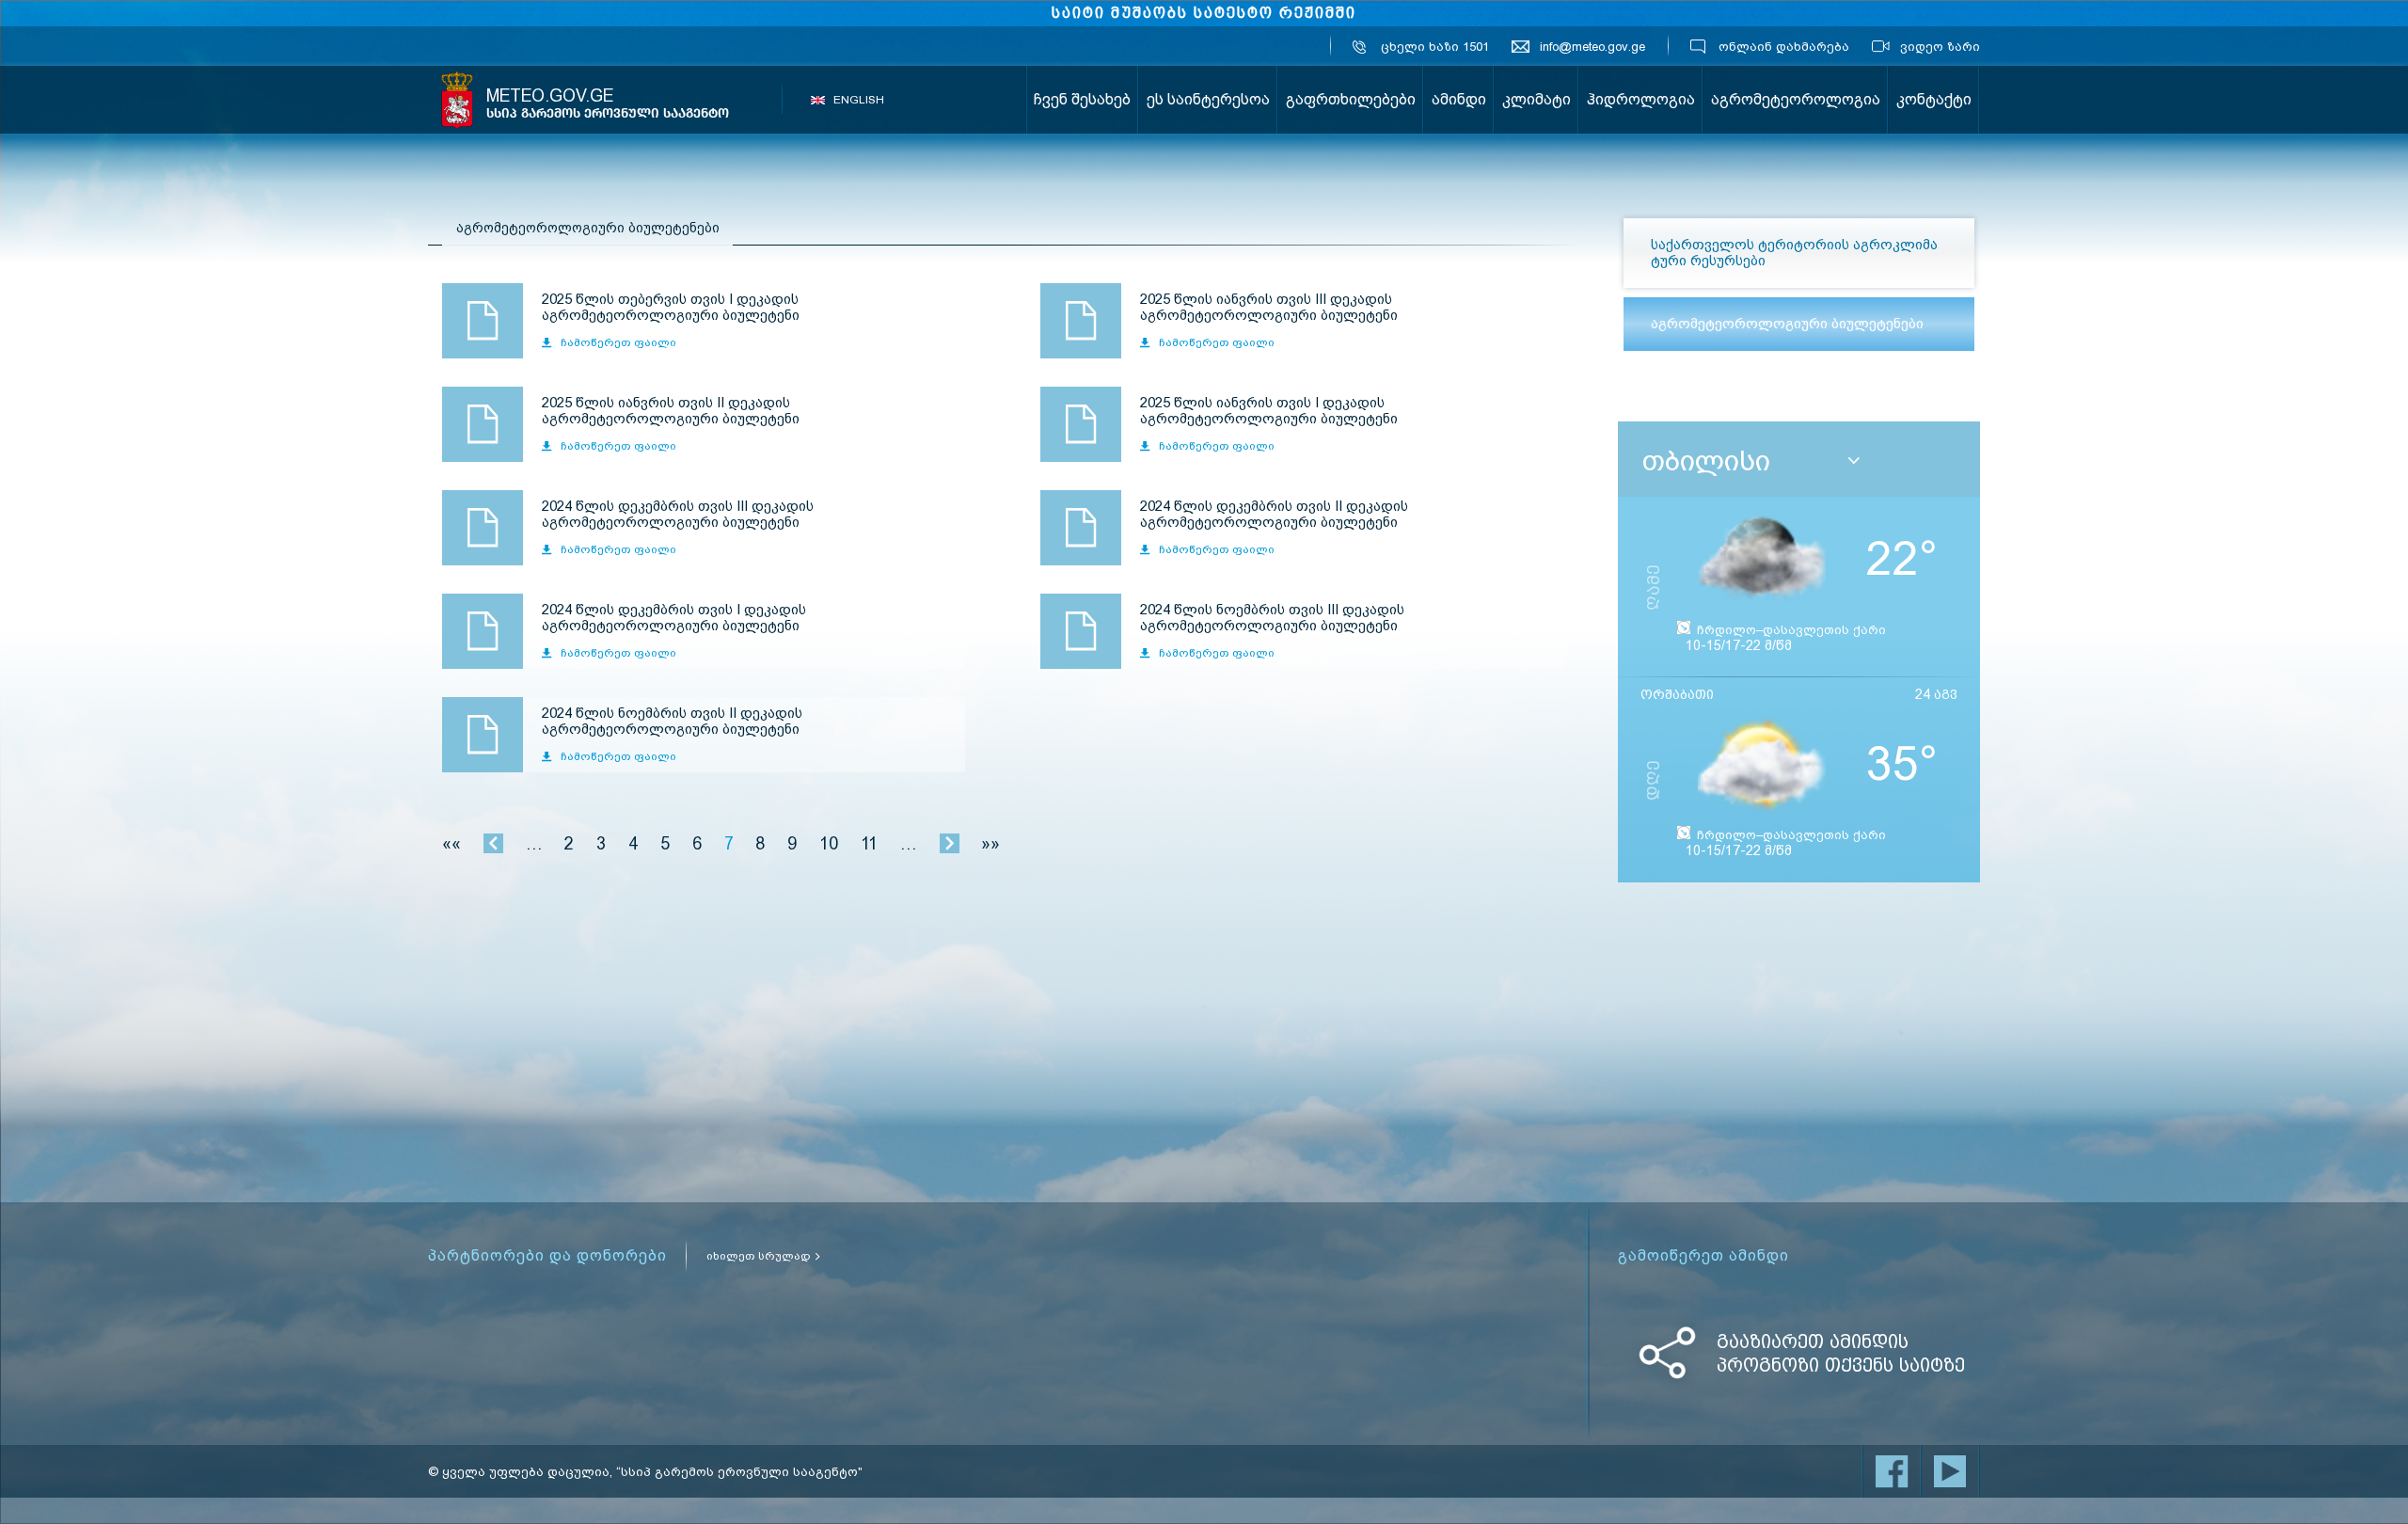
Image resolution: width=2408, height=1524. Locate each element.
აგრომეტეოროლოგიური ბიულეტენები (1787, 324)
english (859, 100)
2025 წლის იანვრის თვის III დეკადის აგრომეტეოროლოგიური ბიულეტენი (1081, 321)
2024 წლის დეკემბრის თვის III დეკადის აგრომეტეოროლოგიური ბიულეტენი (483, 528)
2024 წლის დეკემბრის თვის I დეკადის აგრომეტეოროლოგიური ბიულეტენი (483, 631)
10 (829, 843)
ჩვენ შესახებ (1082, 99)
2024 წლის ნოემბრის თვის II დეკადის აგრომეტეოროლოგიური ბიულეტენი (483, 735)
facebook (1892, 1471)
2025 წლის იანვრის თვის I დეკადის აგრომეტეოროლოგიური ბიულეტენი (1081, 424)
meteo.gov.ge (608, 103)
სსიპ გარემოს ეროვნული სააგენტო (457, 100)
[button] (1854, 461)
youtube (1950, 1471)
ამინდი (1459, 99)
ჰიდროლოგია (1641, 99)
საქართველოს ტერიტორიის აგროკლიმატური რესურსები (1794, 253)
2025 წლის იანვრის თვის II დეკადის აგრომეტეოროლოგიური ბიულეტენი (483, 424)
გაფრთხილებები (1351, 99)
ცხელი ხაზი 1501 (1435, 47)
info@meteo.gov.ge (1592, 47)
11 (869, 843)
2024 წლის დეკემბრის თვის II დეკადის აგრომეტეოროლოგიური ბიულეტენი (1081, 528)
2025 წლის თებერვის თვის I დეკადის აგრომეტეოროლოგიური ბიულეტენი (483, 321)
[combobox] (1806, 461)
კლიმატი (1537, 99)
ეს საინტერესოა (1208, 99)
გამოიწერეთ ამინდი (1703, 1256)
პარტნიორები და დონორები (547, 1256)
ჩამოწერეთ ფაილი (618, 342)
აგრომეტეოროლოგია (1796, 99)
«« (451, 843)
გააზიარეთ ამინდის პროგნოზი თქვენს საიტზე (1841, 1353)
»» (990, 843)
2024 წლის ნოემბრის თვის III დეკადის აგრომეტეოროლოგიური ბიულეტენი (1081, 631)
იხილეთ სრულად (759, 1256)
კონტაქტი (1934, 99)
